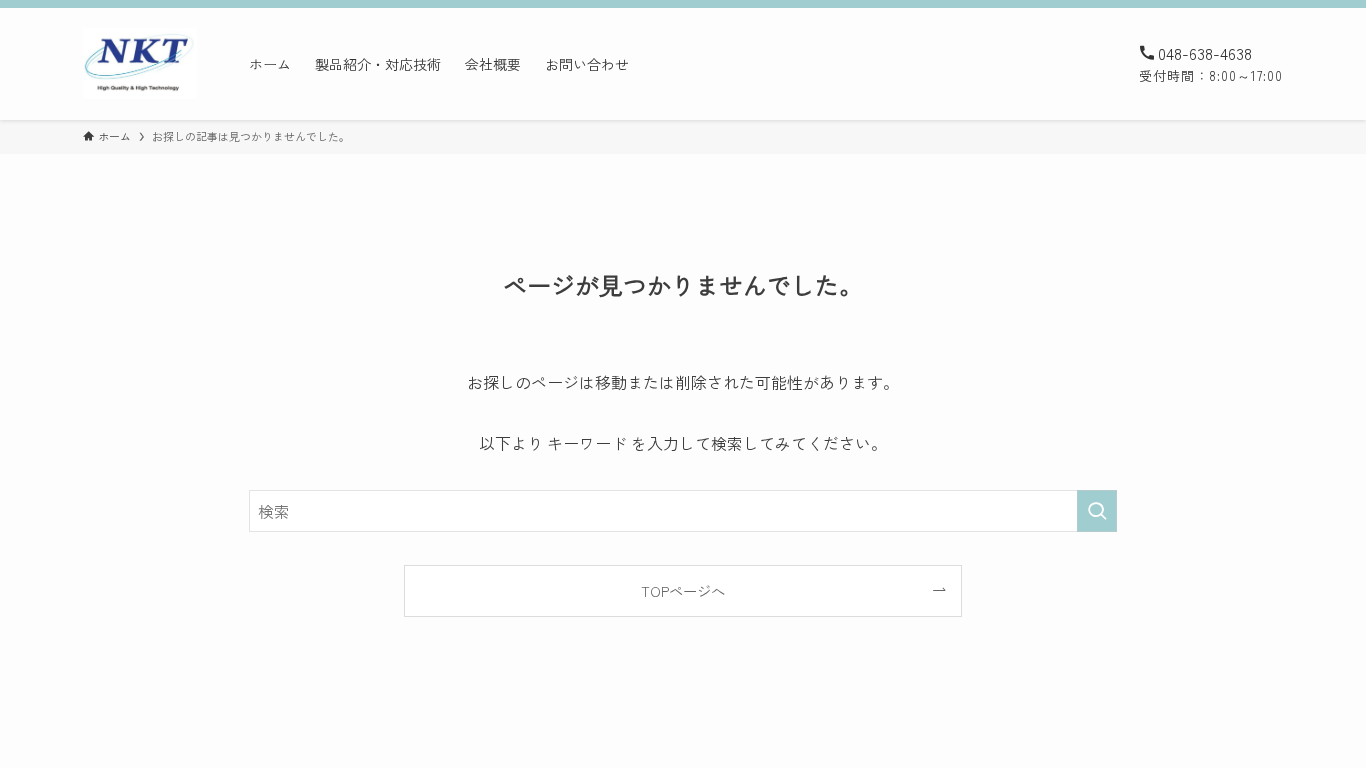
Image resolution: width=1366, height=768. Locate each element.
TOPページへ (683, 590)
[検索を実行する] (1097, 511)
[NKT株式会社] (140, 64)
